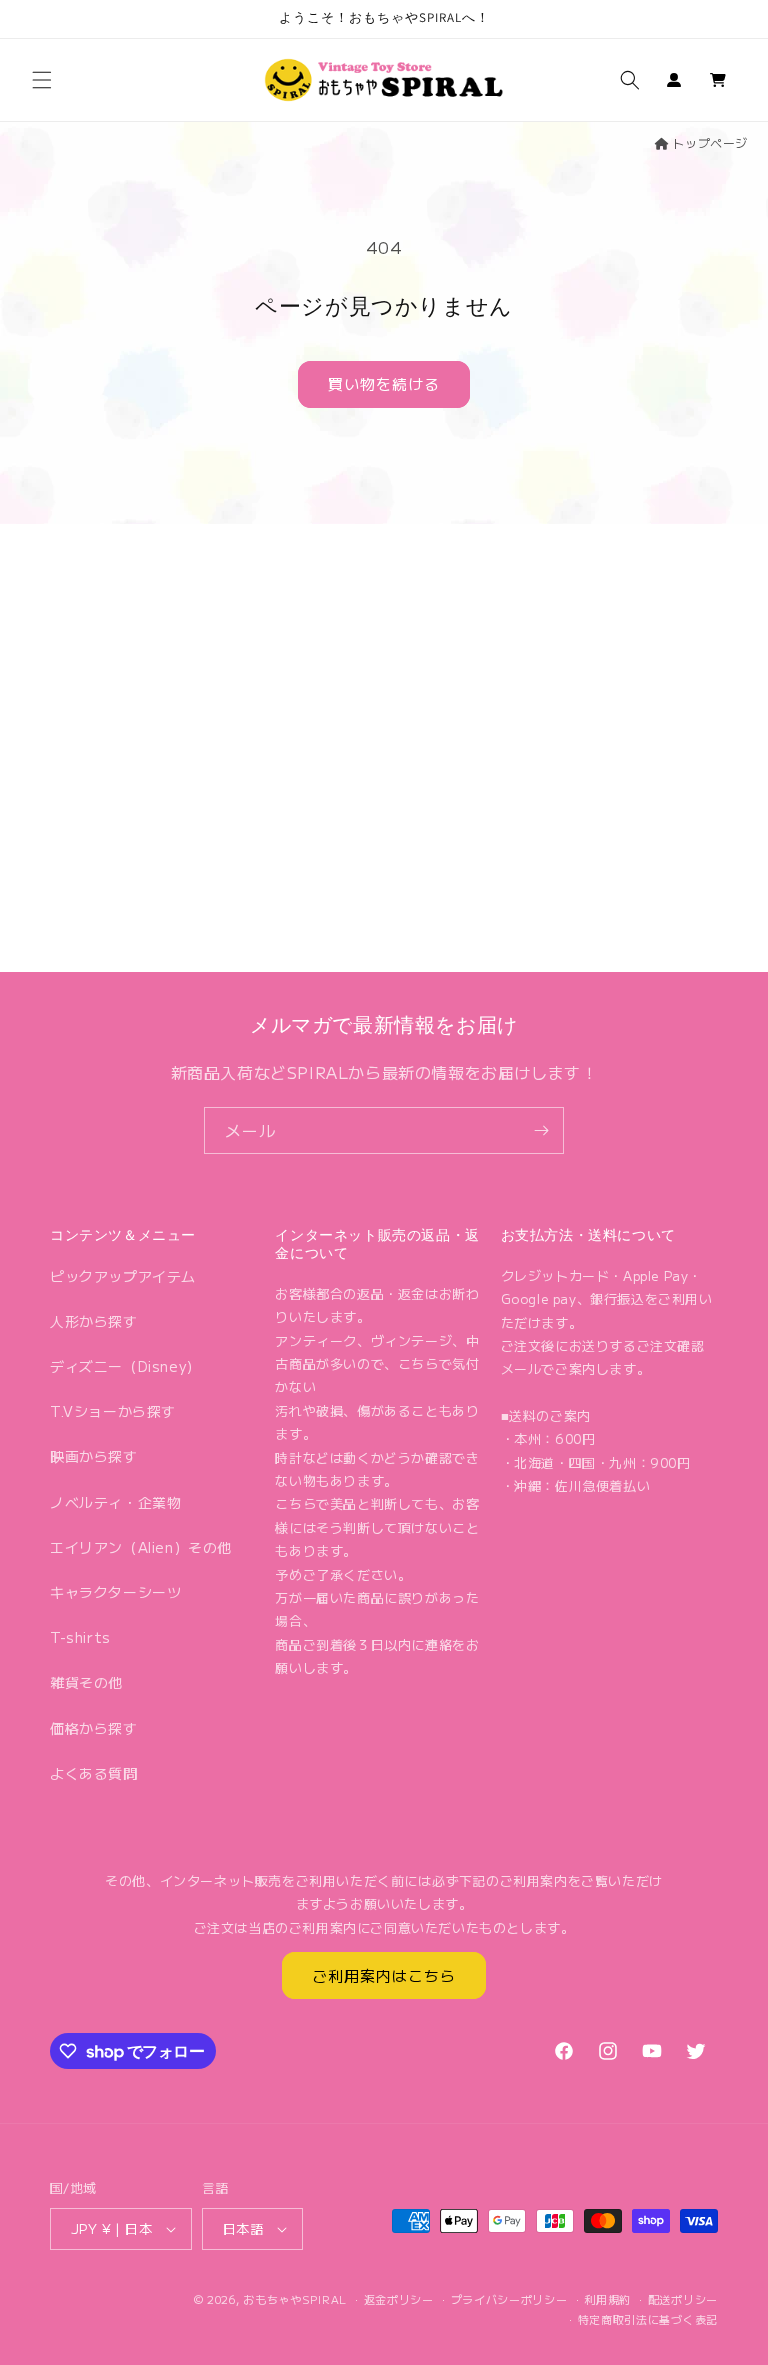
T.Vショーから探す (113, 1411)
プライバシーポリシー (509, 2299)
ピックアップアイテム (123, 1276)
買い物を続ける (384, 383)
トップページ (710, 142)
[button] (42, 80)
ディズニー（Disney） (125, 1366)
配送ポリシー (683, 2299)
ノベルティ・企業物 (115, 1502)
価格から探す (94, 1728)
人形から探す (94, 1321)
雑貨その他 (86, 1682)
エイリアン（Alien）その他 (141, 1547)
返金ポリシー (399, 2299)
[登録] (541, 1130)
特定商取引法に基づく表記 (648, 2319)
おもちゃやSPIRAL (295, 2299)
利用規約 (607, 2299)
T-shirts (80, 1637)
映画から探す (94, 1456)
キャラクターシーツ (115, 1592)
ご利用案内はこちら (384, 1975)
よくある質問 (94, 1773)
